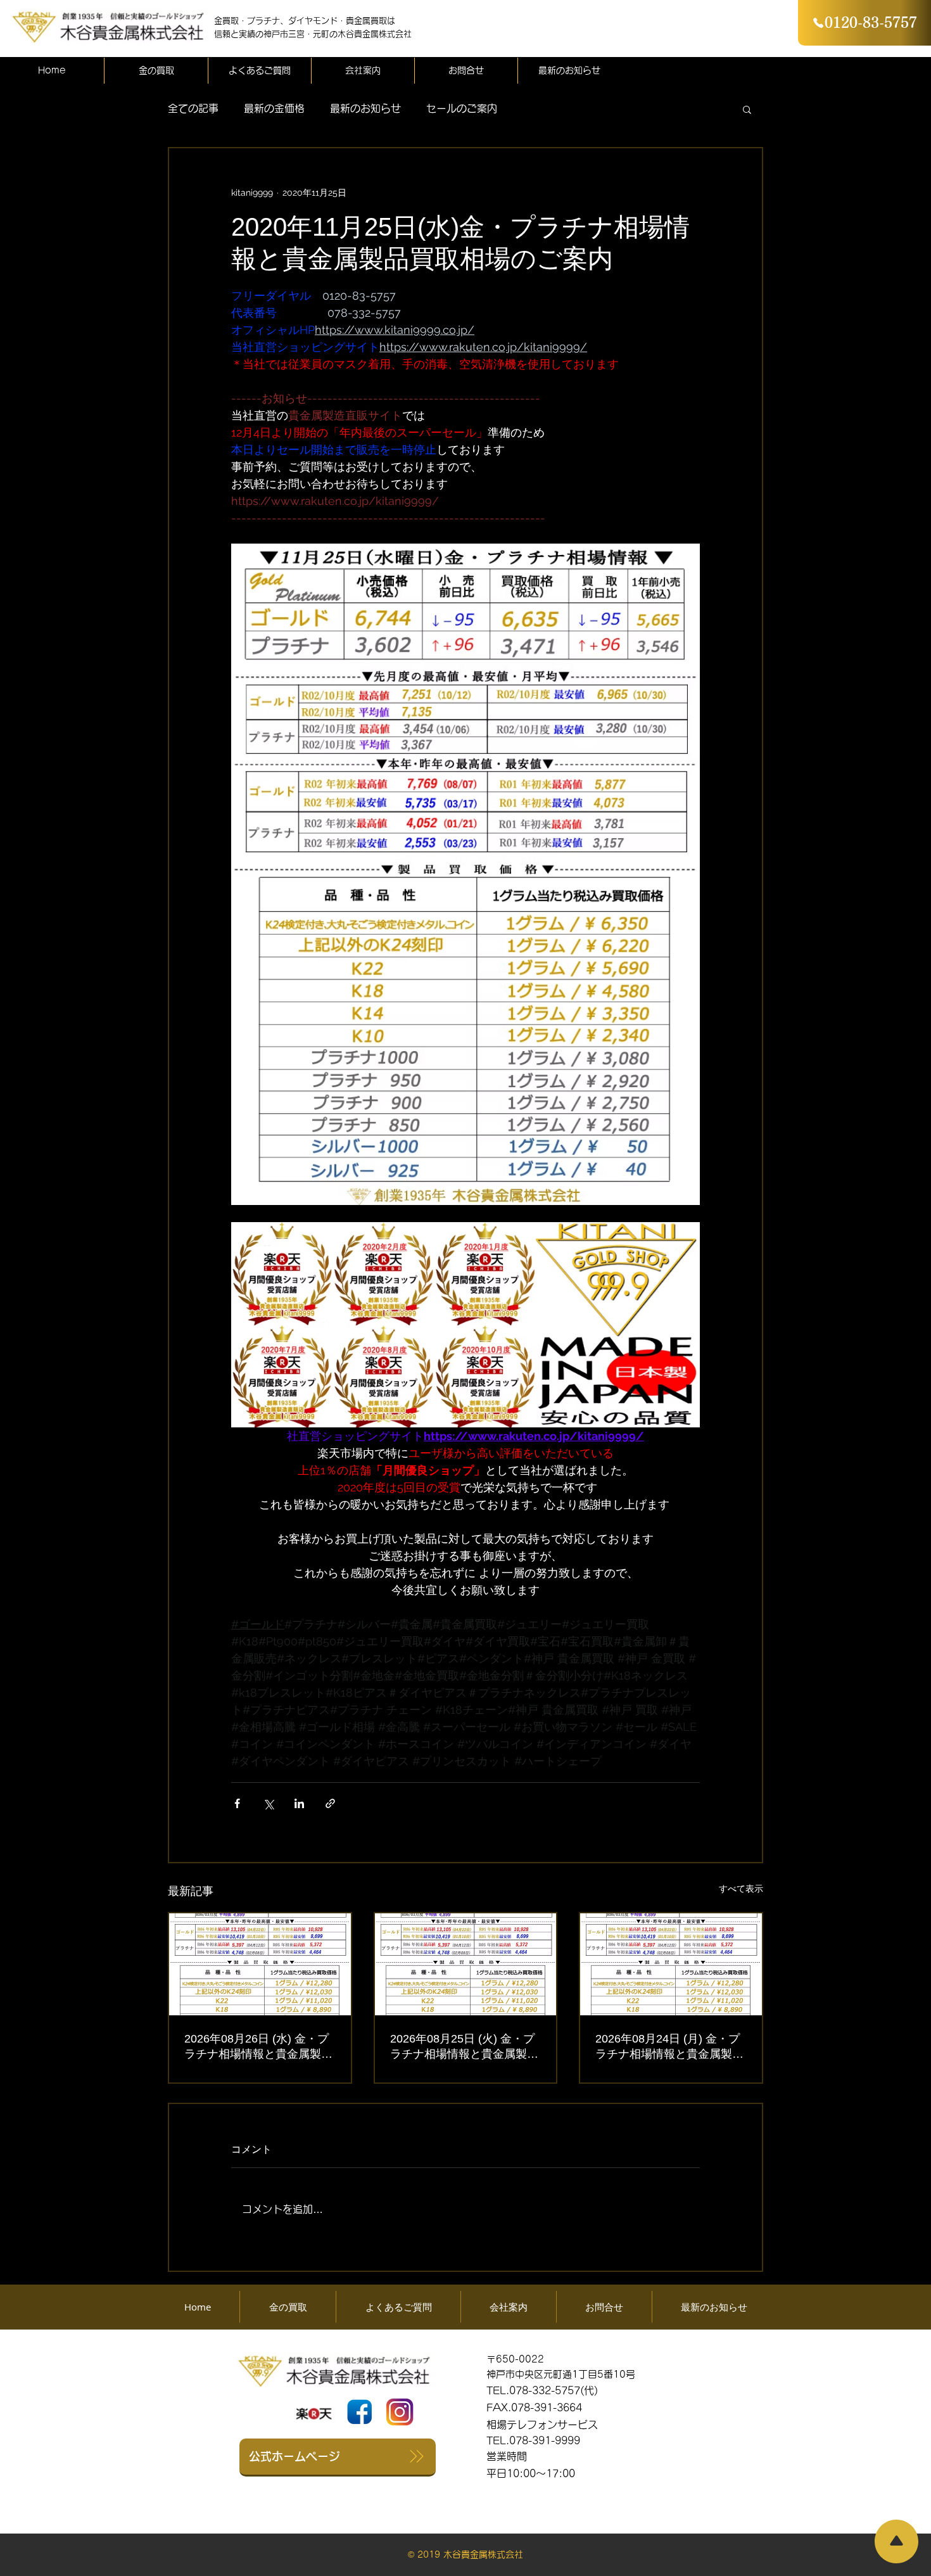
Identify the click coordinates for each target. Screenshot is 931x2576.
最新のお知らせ (365, 108)
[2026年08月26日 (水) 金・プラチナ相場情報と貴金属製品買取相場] (260, 1964)
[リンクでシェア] (330, 1803)
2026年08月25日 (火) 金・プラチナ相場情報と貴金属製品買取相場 (464, 2047)
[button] (747, 109)
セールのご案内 (462, 108)
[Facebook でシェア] (237, 1803)
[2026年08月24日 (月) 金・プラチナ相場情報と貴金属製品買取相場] (671, 1964)
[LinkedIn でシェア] (299, 1803)
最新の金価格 (274, 108)
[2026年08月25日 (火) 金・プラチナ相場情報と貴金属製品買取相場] (466, 1964)
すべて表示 (741, 1889)
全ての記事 (193, 108)
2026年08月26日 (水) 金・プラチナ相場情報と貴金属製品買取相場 (258, 2047)
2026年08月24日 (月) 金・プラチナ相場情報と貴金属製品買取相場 (669, 2047)
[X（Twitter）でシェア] (268, 1803)
